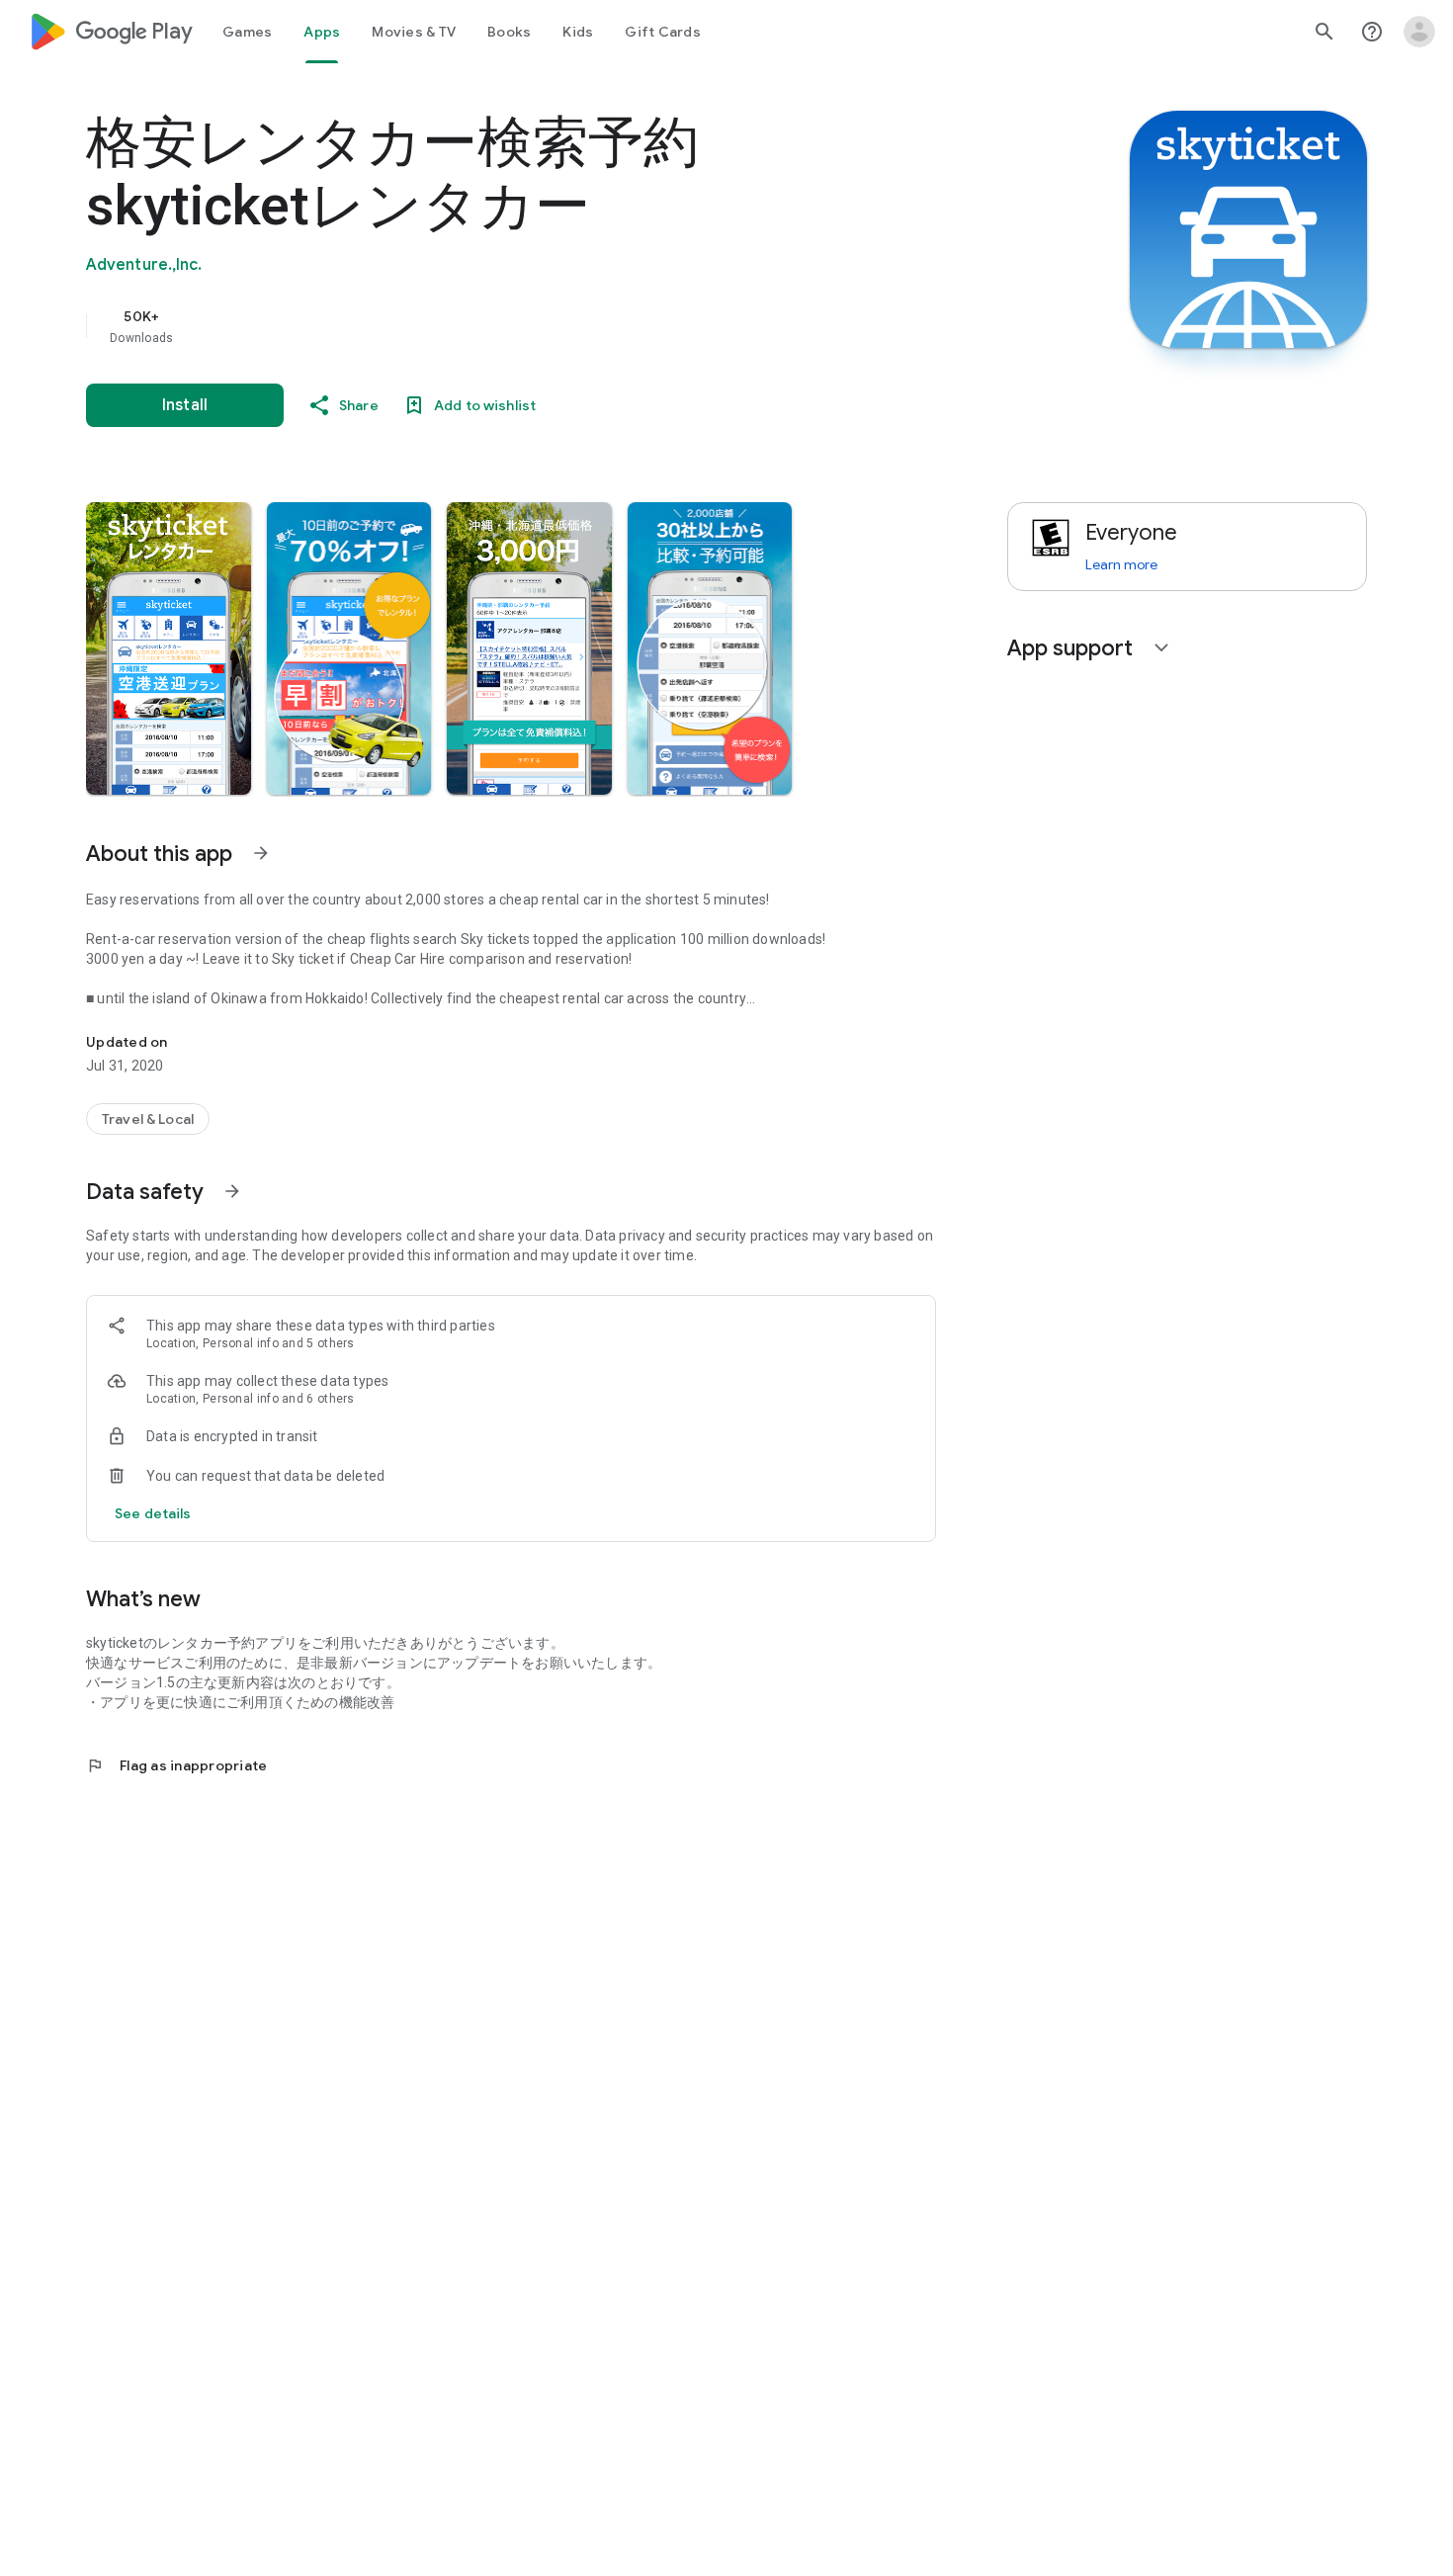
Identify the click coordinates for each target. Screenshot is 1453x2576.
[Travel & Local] (148, 1119)
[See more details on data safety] (153, 1513)
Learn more (1121, 564)
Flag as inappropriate (176, 1765)
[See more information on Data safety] (232, 1191)
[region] (481, 326)
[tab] (247, 32)
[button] (169, 648)
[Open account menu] (1419, 32)
